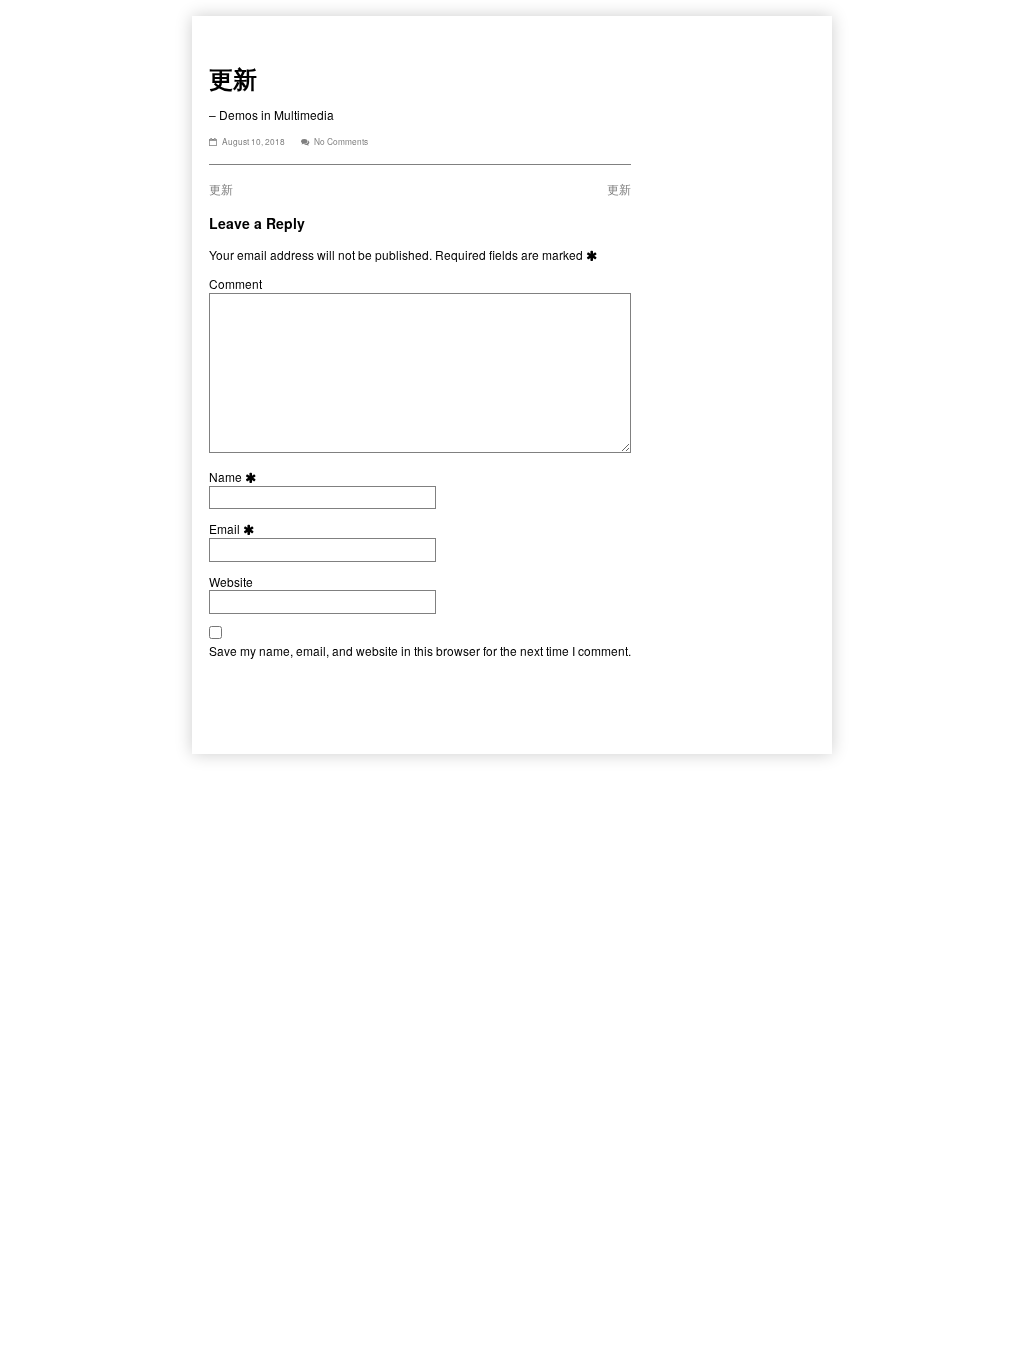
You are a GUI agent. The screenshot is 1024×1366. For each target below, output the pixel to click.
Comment (235, 284)
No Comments (341, 141)
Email (234, 529)
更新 (221, 188)
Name (235, 477)
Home (225, 30)
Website (231, 582)
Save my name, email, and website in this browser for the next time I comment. (420, 651)
